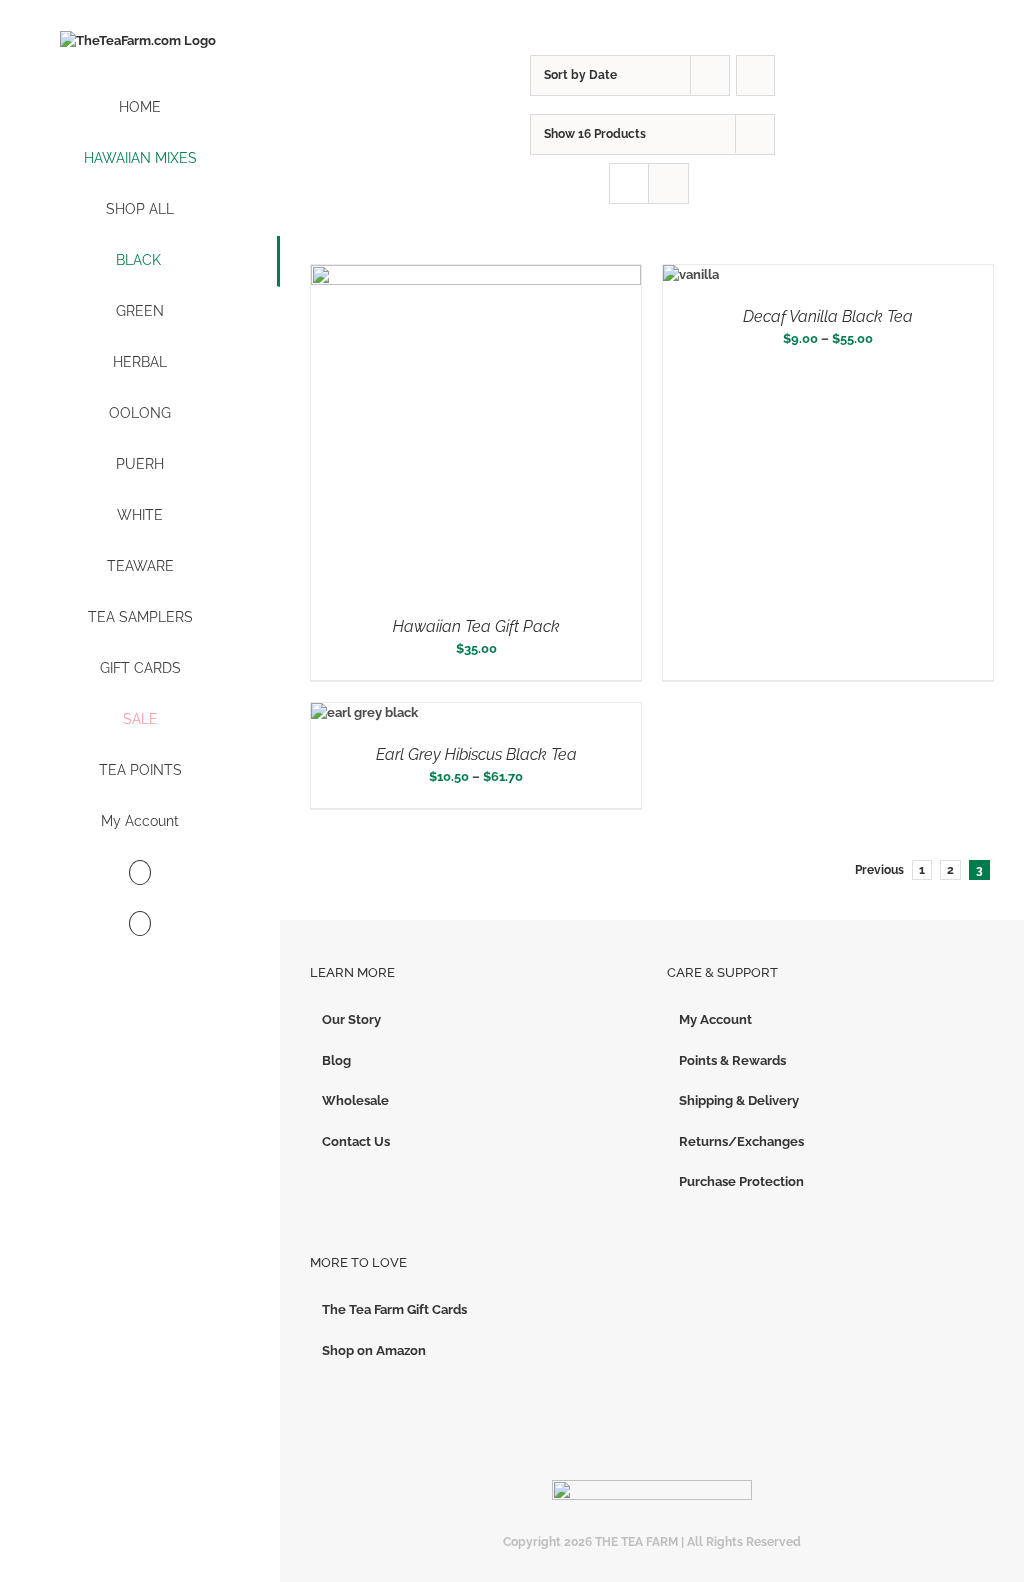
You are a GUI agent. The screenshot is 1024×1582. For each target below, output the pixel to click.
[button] (140, 924)
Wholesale (355, 1100)
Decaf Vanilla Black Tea (828, 316)
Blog (336, 1060)
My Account (715, 1019)
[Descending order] (755, 75)
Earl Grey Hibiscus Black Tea (476, 754)
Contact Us (356, 1141)
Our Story (351, 1019)
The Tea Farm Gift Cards (394, 1309)
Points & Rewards (732, 1060)
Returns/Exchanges (741, 1141)
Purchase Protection (741, 1181)
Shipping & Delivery (739, 1100)
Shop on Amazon (374, 1350)
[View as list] (668, 183)
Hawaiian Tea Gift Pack (476, 626)
